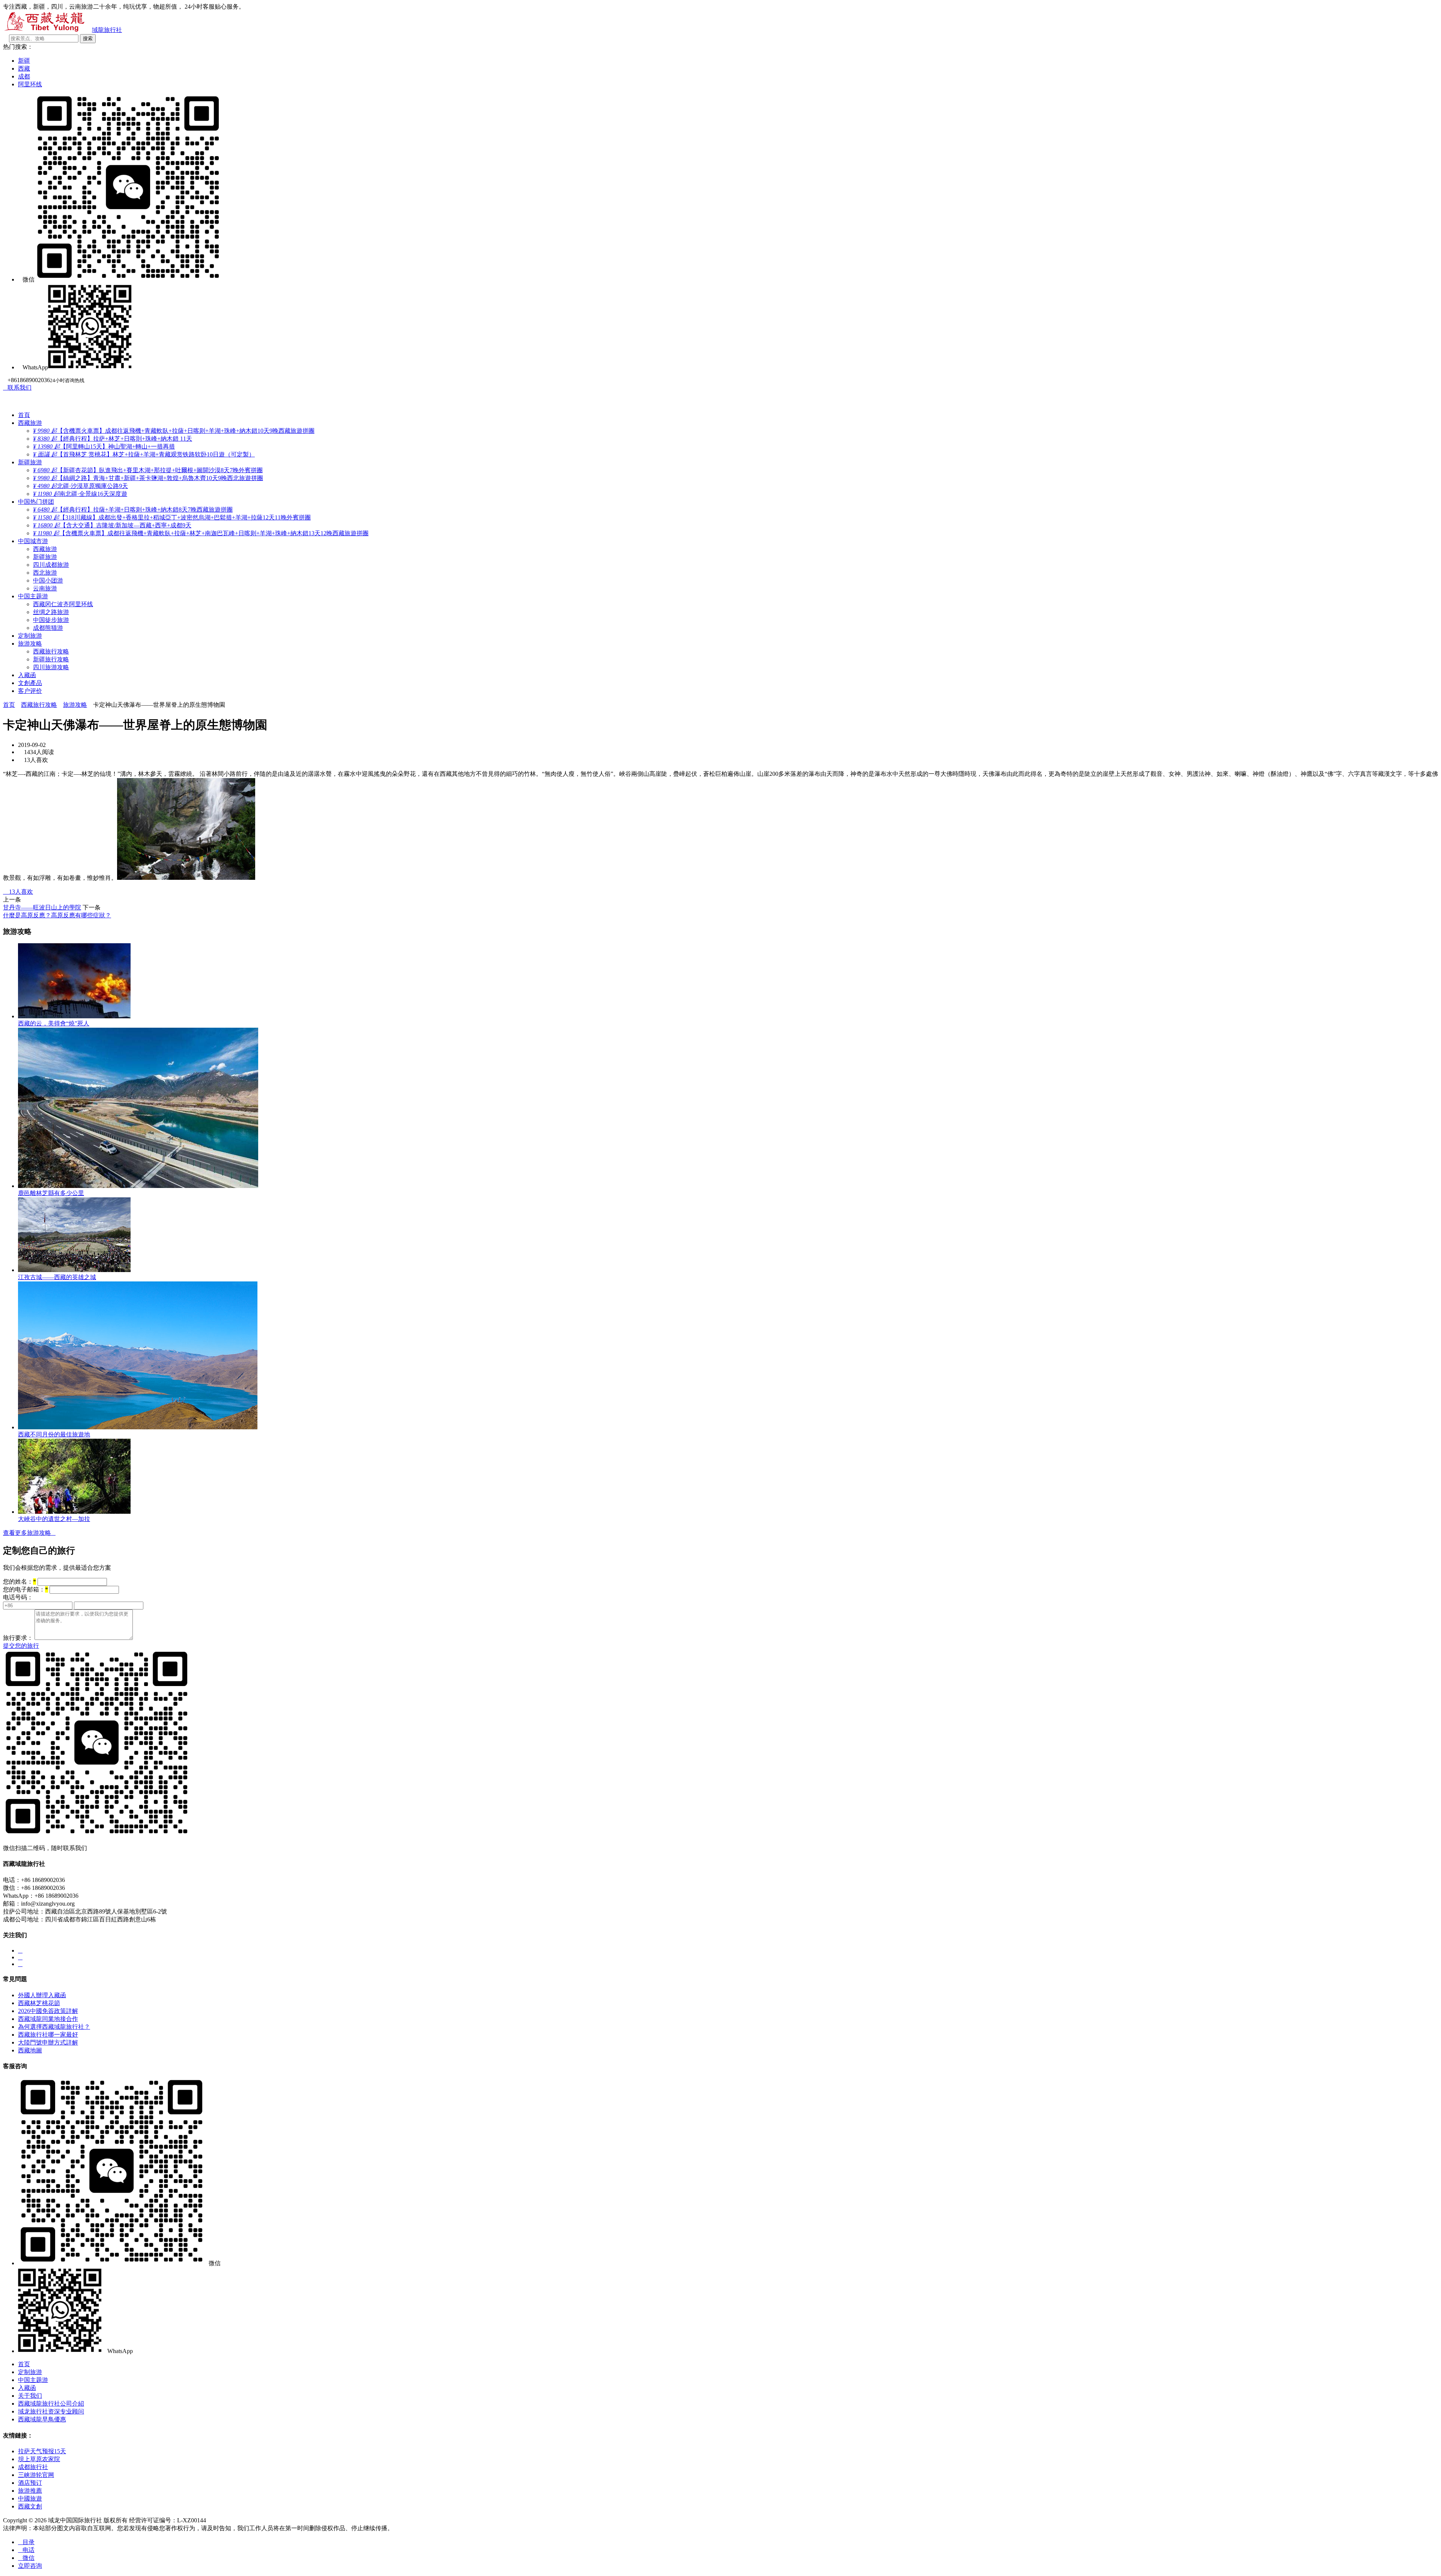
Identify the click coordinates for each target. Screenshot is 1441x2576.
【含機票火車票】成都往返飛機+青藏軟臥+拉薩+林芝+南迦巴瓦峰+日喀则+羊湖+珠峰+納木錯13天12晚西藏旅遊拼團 (201, 533)
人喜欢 (18, 892)
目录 (26, 2542)
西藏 (24, 69)
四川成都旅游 (51, 565)
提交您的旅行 (21, 1646)
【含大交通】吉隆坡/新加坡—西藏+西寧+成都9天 (112, 525)
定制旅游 (30, 636)
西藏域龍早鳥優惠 (42, 2419)
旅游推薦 (30, 2491)
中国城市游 (33, 541)
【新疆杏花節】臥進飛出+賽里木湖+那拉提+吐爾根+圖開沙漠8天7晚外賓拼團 (148, 470)
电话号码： (18, 1597)
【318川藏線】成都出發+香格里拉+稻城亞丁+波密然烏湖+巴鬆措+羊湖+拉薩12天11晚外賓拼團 (172, 517)
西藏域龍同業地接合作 (48, 2019)
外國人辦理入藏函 (42, 1995)
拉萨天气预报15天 (42, 2451)
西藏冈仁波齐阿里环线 (63, 604)
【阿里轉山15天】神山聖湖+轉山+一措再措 (104, 446)
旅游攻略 (30, 644)
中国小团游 (48, 580)
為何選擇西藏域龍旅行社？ (54, 2027)
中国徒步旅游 (51, 620)
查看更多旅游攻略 (29, 1533)
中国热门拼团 (36, 502)
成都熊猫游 (48, 628)
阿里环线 (30, 84)
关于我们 (30, 2396)
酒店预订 (30, 2483)
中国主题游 (33, 596)
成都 (24, 76)
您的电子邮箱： (26, 1589)
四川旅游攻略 (51, 667)
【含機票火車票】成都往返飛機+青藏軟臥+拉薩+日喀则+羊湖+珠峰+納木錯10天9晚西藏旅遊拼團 (174, 431)
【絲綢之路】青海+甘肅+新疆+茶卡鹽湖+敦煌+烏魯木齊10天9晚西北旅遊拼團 (148, 478)
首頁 (24, 415)
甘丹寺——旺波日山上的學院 (42, 907)
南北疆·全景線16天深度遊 (80, 494)
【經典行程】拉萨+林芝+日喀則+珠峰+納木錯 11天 (113, 439)
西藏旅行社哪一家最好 (48, 2035)
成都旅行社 (33, 2467)
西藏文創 (30, 2506)
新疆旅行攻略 (51, 659)
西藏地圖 (30, 2050)
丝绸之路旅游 (51, 612)
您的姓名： (20, 1582)
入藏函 (27, 675)
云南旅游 (45, 588)
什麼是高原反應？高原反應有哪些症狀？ (57, 915)
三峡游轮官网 (36, 2475)
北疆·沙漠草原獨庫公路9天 (80, 486)
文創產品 (30, 683)
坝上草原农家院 (39, 2459)
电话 (26, 2550)
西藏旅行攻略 (51, 651)
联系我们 (17, 388)
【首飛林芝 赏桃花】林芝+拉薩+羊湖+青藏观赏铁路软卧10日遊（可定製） (144, 454)
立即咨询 (30, 2566)
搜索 (88, 38)
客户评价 (30, 691)
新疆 (24, 61)
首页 (9, 705)
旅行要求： (18, 1638)
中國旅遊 (30, 2498)
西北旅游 (45, 573)
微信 (26, 2558)
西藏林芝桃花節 (39, 2003)
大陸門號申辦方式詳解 (48, 2042)
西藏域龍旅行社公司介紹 (51, 2404)
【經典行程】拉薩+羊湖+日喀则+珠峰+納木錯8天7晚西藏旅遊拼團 (133, 510)
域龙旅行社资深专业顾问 (51, 2411)
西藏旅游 (30, 423)
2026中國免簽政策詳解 (48, 2011)
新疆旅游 (30, 462)
